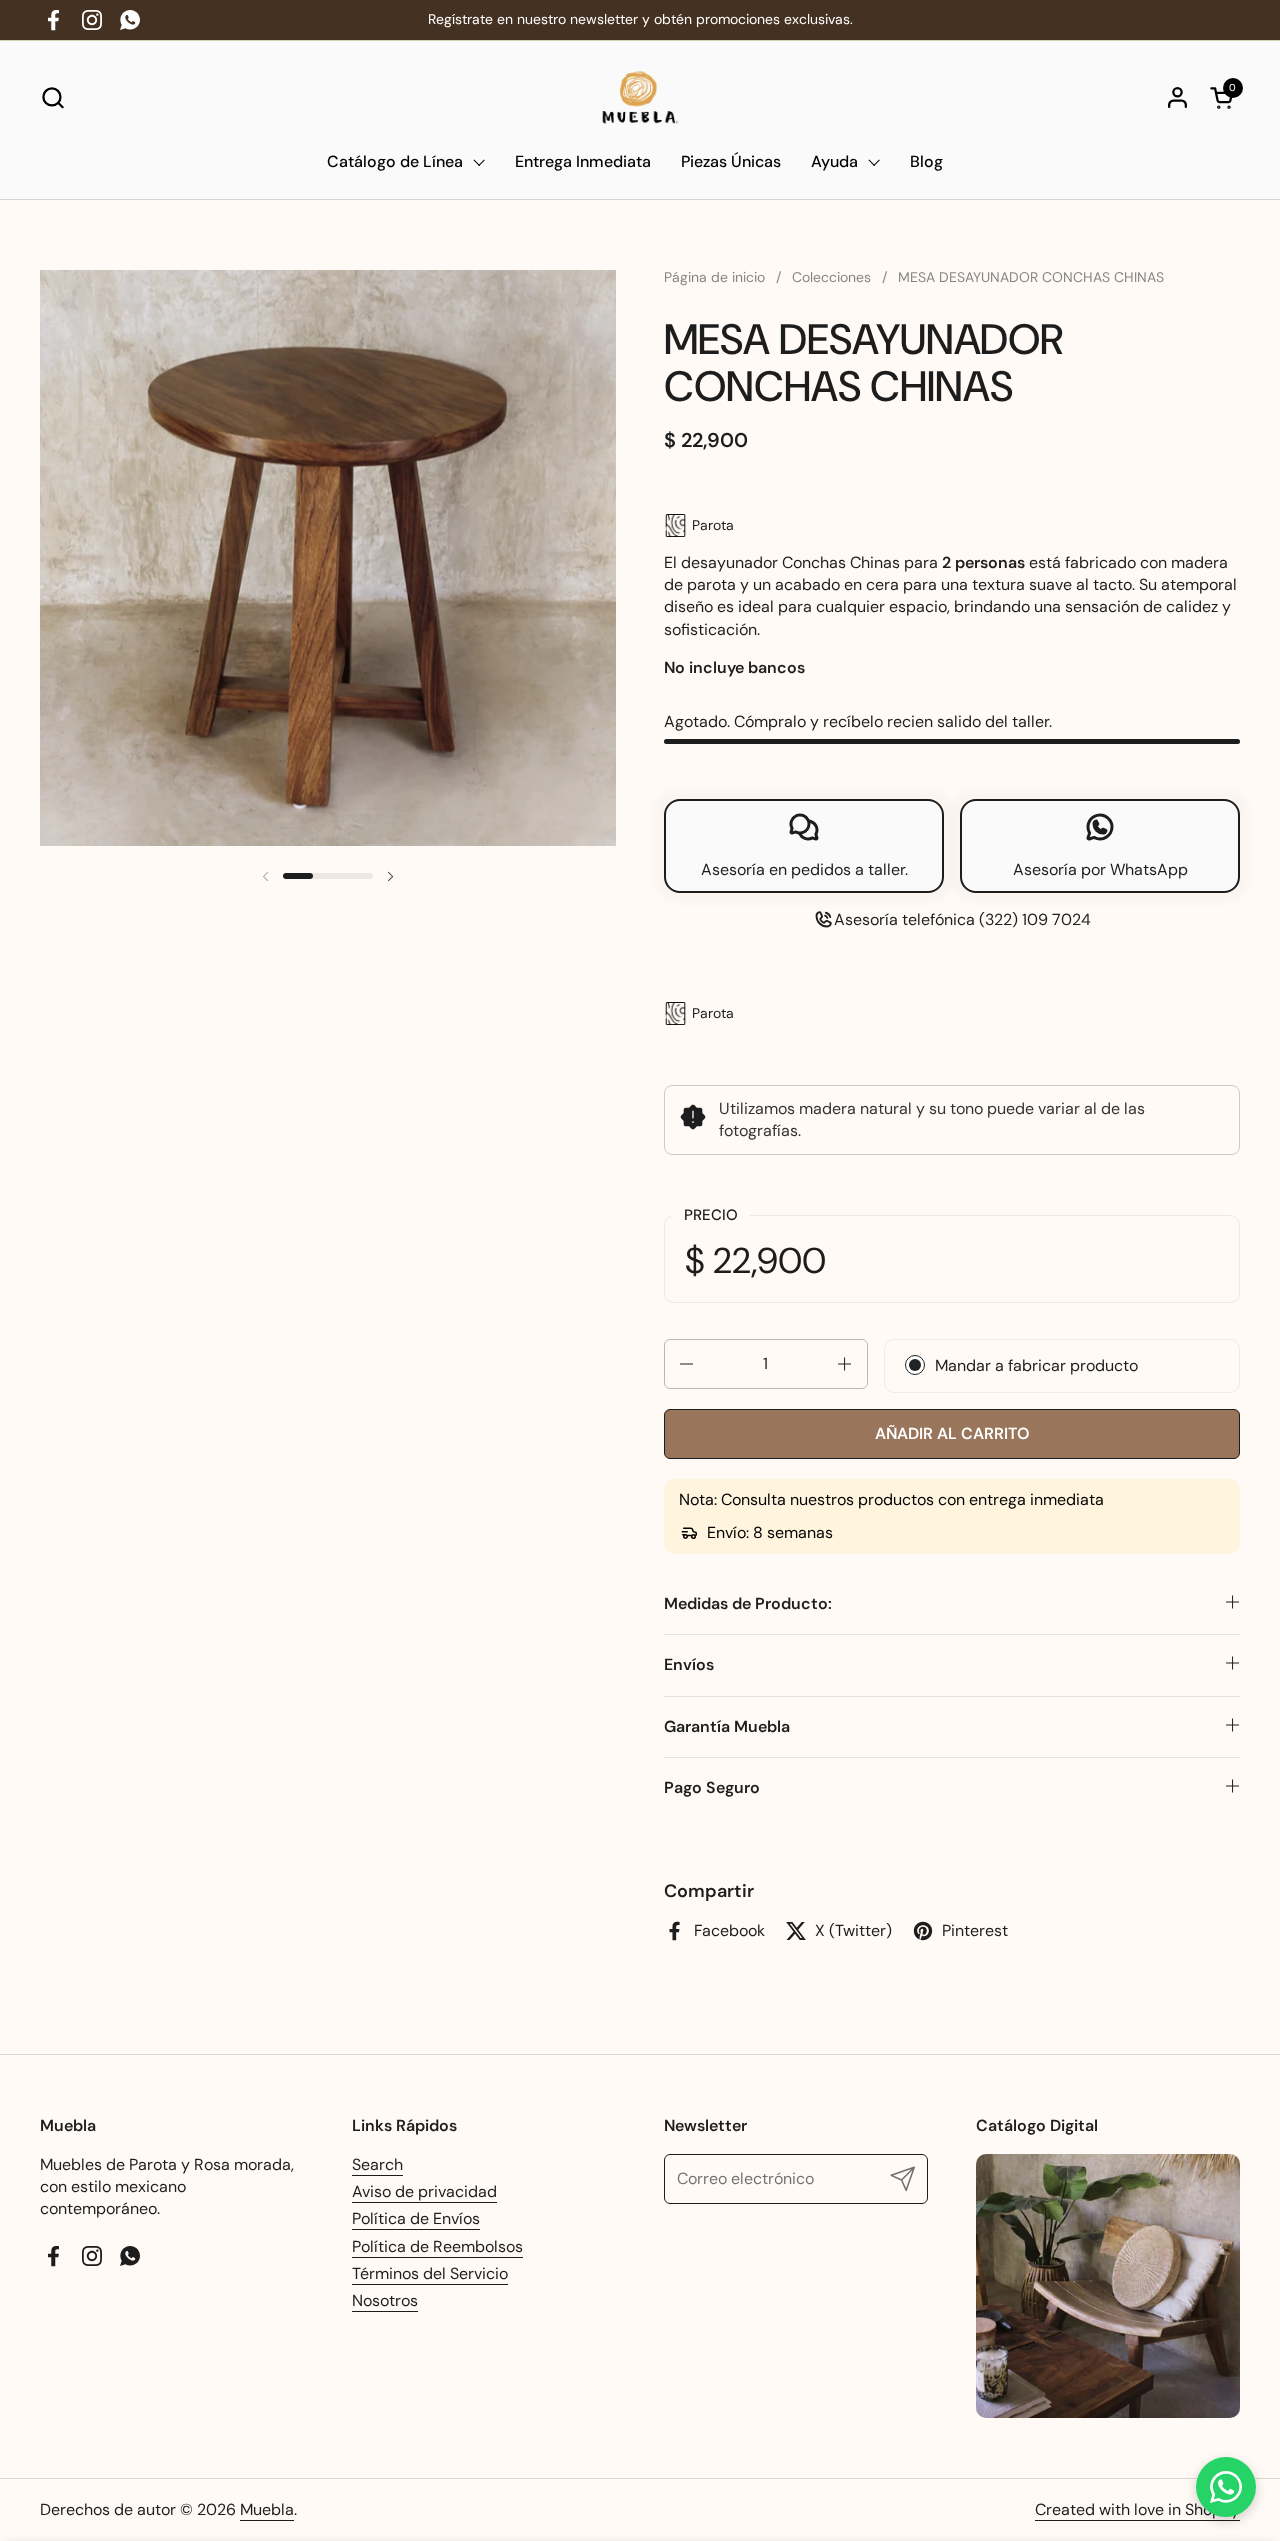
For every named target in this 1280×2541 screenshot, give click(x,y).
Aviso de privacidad (424, 2191)
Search (377, 2164)
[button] (52, 97)
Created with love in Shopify (1137, 2509)
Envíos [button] (689, 1664)
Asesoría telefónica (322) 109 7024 (962, 919)
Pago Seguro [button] (712, 1787)
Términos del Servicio (430, 2273)
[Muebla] (640, 97)
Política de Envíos (416, 2218)
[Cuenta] (1177, 97)
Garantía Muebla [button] (727, 1726)
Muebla (267, 2509)
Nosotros (385, 2300)
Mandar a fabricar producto (1036, 1365)
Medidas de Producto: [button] (748, 1603)
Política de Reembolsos (437, 2246)
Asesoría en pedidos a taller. (804, 869)
